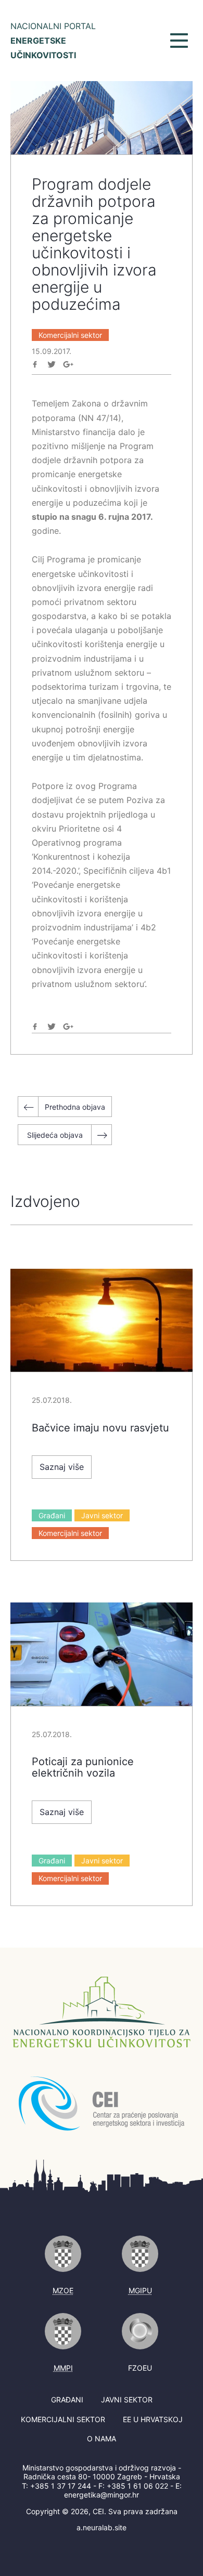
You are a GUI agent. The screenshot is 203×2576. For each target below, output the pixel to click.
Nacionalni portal (53, 41)
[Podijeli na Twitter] (52, 364)
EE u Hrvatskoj (153, 2419)
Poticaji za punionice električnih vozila (83, 1767)
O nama (102, 2439)
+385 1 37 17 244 (61, 2486)
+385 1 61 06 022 (137, 2486)
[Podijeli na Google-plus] (68, 364)
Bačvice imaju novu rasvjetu (100, 1428)
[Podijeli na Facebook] (35, 364)
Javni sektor (102, 1515)
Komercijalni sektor (70, 335)
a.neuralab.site (102, 2527)
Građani (52, 1515)
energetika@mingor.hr (102, 2495)
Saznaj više (62, 1467)
